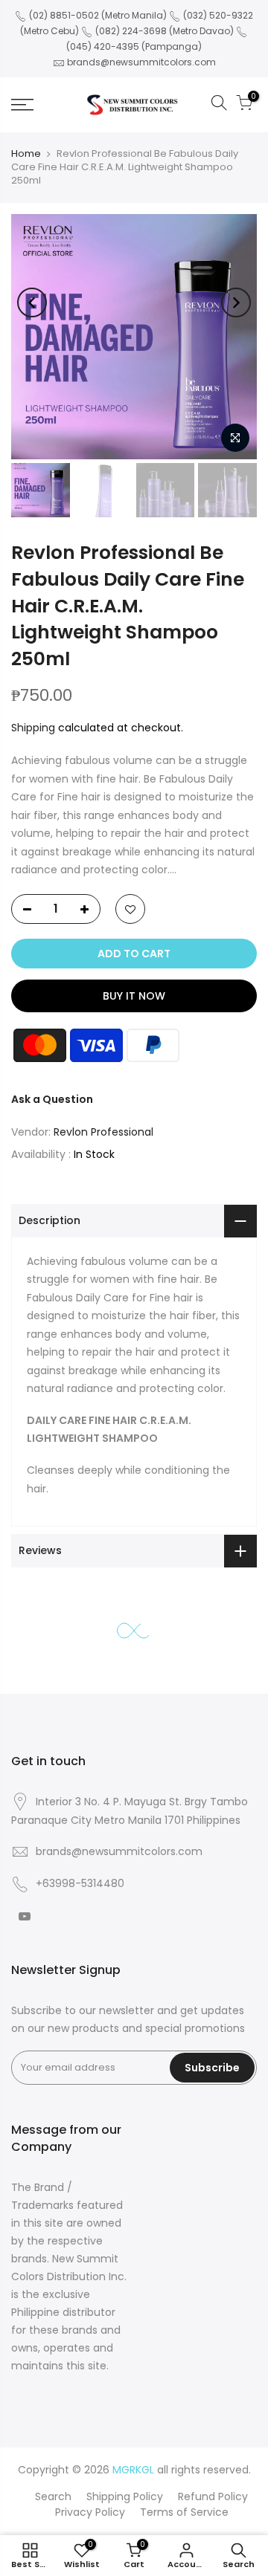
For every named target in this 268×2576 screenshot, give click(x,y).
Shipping (33, 728)
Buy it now (134, 996)
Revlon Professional (103, 1132)
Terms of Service (184, 2512)
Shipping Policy (125, 2496)
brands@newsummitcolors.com (141, 62)
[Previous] (32, 302)
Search (53, 2496)
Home (26, 153)
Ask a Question (52, 1099)
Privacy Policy (90, 2512)
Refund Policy (213, 2496)
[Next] (236, 302)
